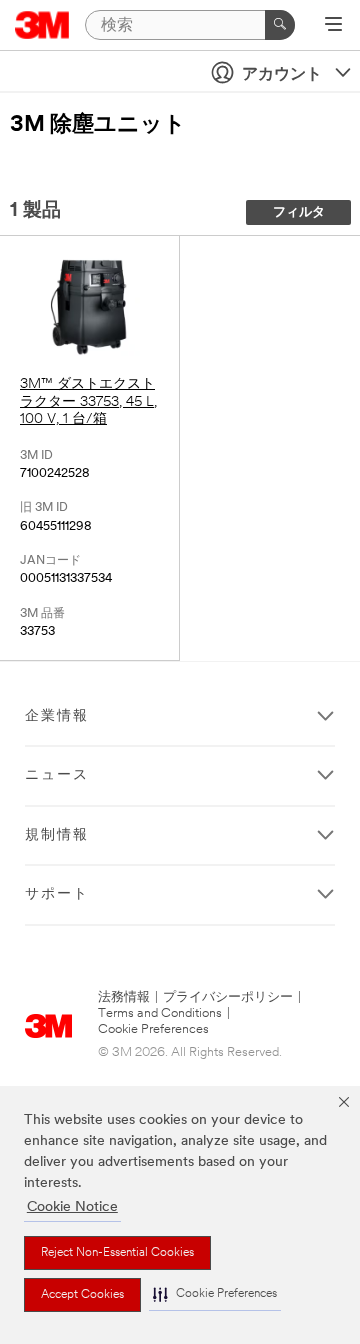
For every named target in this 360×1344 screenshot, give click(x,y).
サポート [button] (57, 894)
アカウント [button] (282, 75)
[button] (215, 1294)
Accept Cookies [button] (82, 1295)
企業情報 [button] (57, 716)
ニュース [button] (57, 775)
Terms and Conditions (160, 1013)
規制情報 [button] (57, 835)
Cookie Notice (72, 1207)
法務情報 (124, 997)
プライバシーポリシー (228, 997)
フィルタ (299, 212)
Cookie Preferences (153, 1029)
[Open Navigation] (333, 26)
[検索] (280, 25)
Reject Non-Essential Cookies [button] (117, 1253)
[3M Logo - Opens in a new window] (42, 25)
